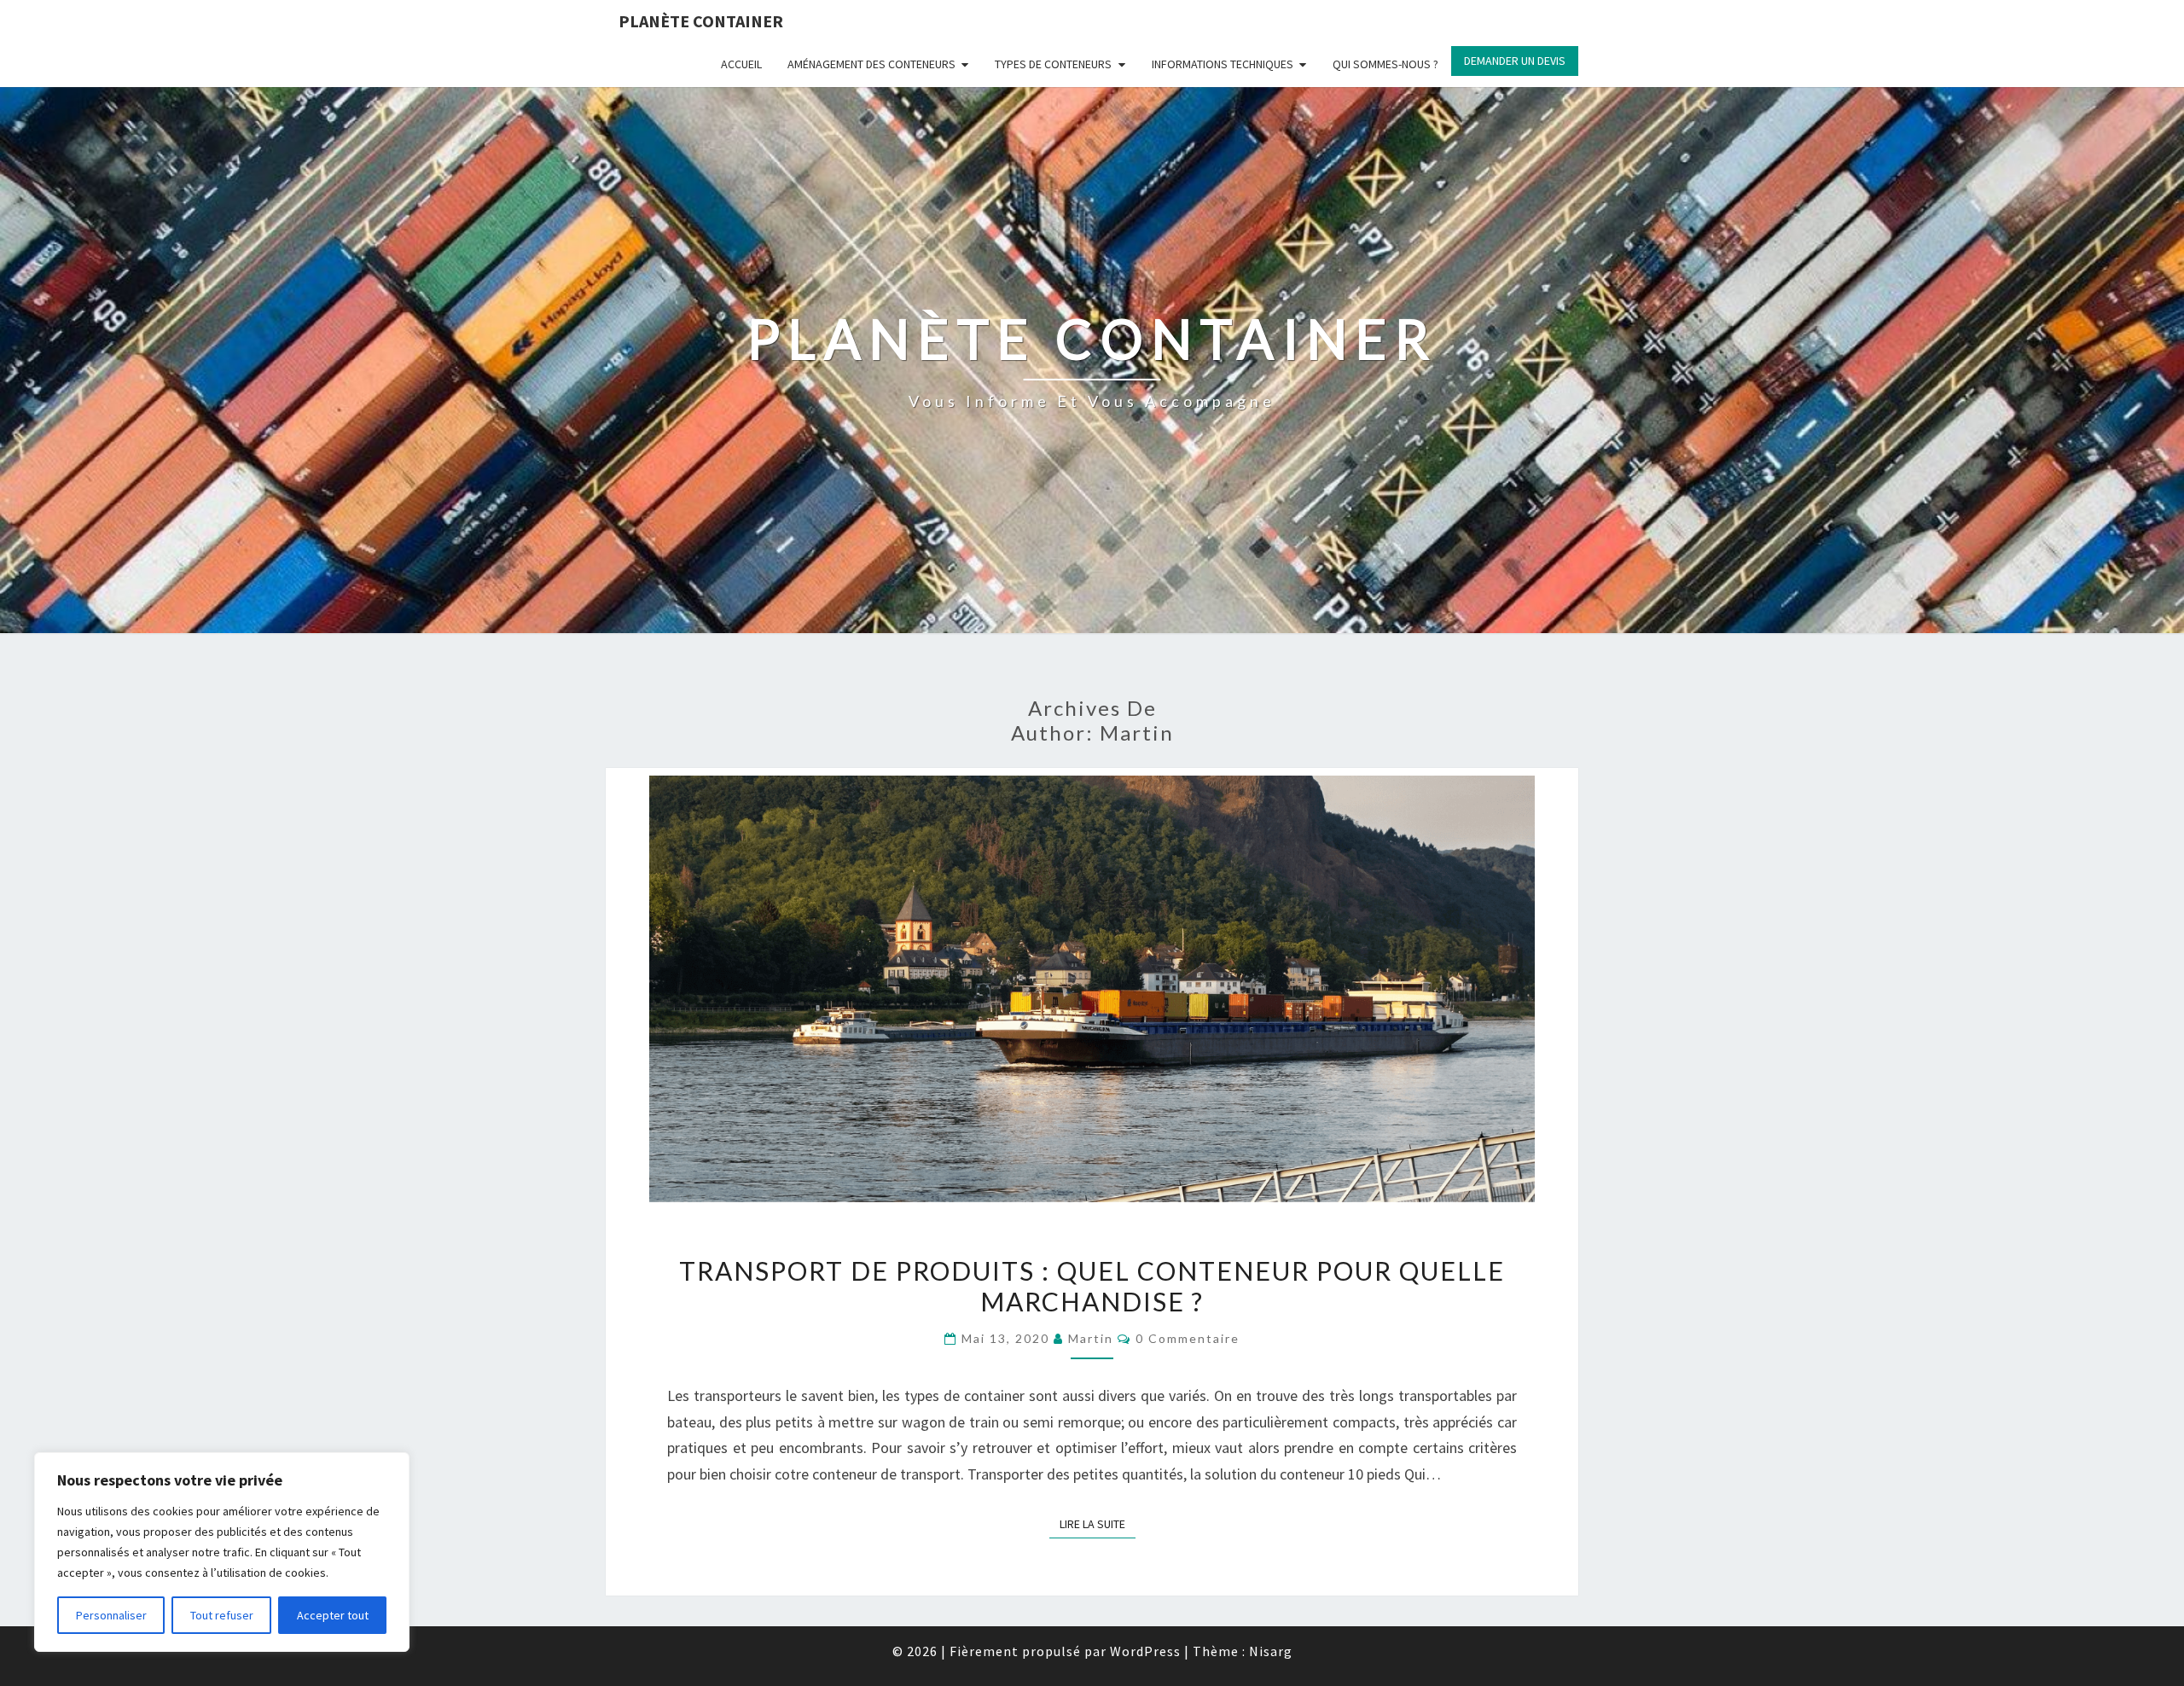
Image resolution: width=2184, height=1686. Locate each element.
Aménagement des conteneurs (871, 64)
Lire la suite (1098, 1521)
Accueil (741, 64)
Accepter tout (333, 1615)
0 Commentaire (1188, 1338)
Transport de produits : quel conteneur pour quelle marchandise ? (1092, 1286)
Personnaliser (111, 1615)
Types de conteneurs (1053, 64)
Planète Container (701, 21)
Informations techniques (1223, 64)
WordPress (1145, 1651)
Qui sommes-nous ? (1385, 64)
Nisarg (1271, 1651)
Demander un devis (1515, 61)
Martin (1091, 1338)
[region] (222, 1552)
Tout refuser (222, 1615)
